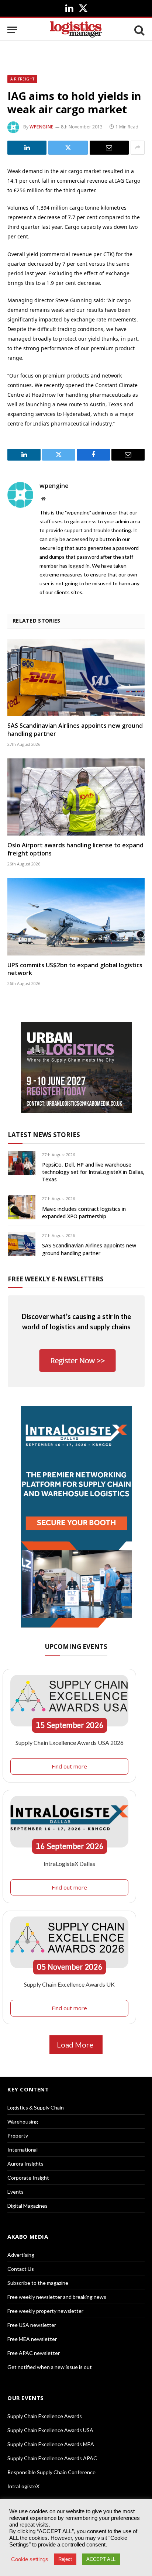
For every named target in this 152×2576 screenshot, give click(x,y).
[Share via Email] (109, 148)
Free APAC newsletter (34, 2353)
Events (15, 2192)
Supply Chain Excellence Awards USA (50, 2430)
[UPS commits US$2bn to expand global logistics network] (76, 917)
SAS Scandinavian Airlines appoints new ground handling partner (75, 730)
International (23, 2150)
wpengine (42, 127)
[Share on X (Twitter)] (68, 148)
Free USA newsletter (32, 2325)
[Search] (139, 30)
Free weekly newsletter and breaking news (57, 2297)
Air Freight (22, 79)
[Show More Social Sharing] (138, 148)
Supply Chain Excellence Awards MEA (51, 2444)
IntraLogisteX (23, 2486)
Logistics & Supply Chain (36, 2107)
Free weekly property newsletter (45, 2311)
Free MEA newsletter (32, 2339)
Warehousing (23, 2122)
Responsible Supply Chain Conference (51, 2472)
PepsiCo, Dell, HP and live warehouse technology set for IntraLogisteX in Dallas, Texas (93, 1172)
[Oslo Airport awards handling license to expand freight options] (76, 797)
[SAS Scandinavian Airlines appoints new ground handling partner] (76, 677)
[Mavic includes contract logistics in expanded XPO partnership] (22, 1207)
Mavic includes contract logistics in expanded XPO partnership (84, 1213)
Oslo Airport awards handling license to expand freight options (75, 849)
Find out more (69, 1766)
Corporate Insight (28, 2178)
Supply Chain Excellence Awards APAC (52, 2458)
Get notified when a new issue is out (50, 2367)
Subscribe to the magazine (38, 2283)
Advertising (21, 2255)
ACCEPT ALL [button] (101, 2559)
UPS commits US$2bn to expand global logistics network (75, 969)
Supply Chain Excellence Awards (45, 2416)
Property (18, 2136)
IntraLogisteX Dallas (69, 1864)
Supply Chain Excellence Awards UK (69, 1984)
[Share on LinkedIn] (27, 148)
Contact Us (21, 2269)
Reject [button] (65, 2559)
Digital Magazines (27, 2206)
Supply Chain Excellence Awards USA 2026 (70, 1742)
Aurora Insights (25, 2164)
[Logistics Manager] (76, 30)
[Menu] (12, 30)
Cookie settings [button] (30, 2559)
